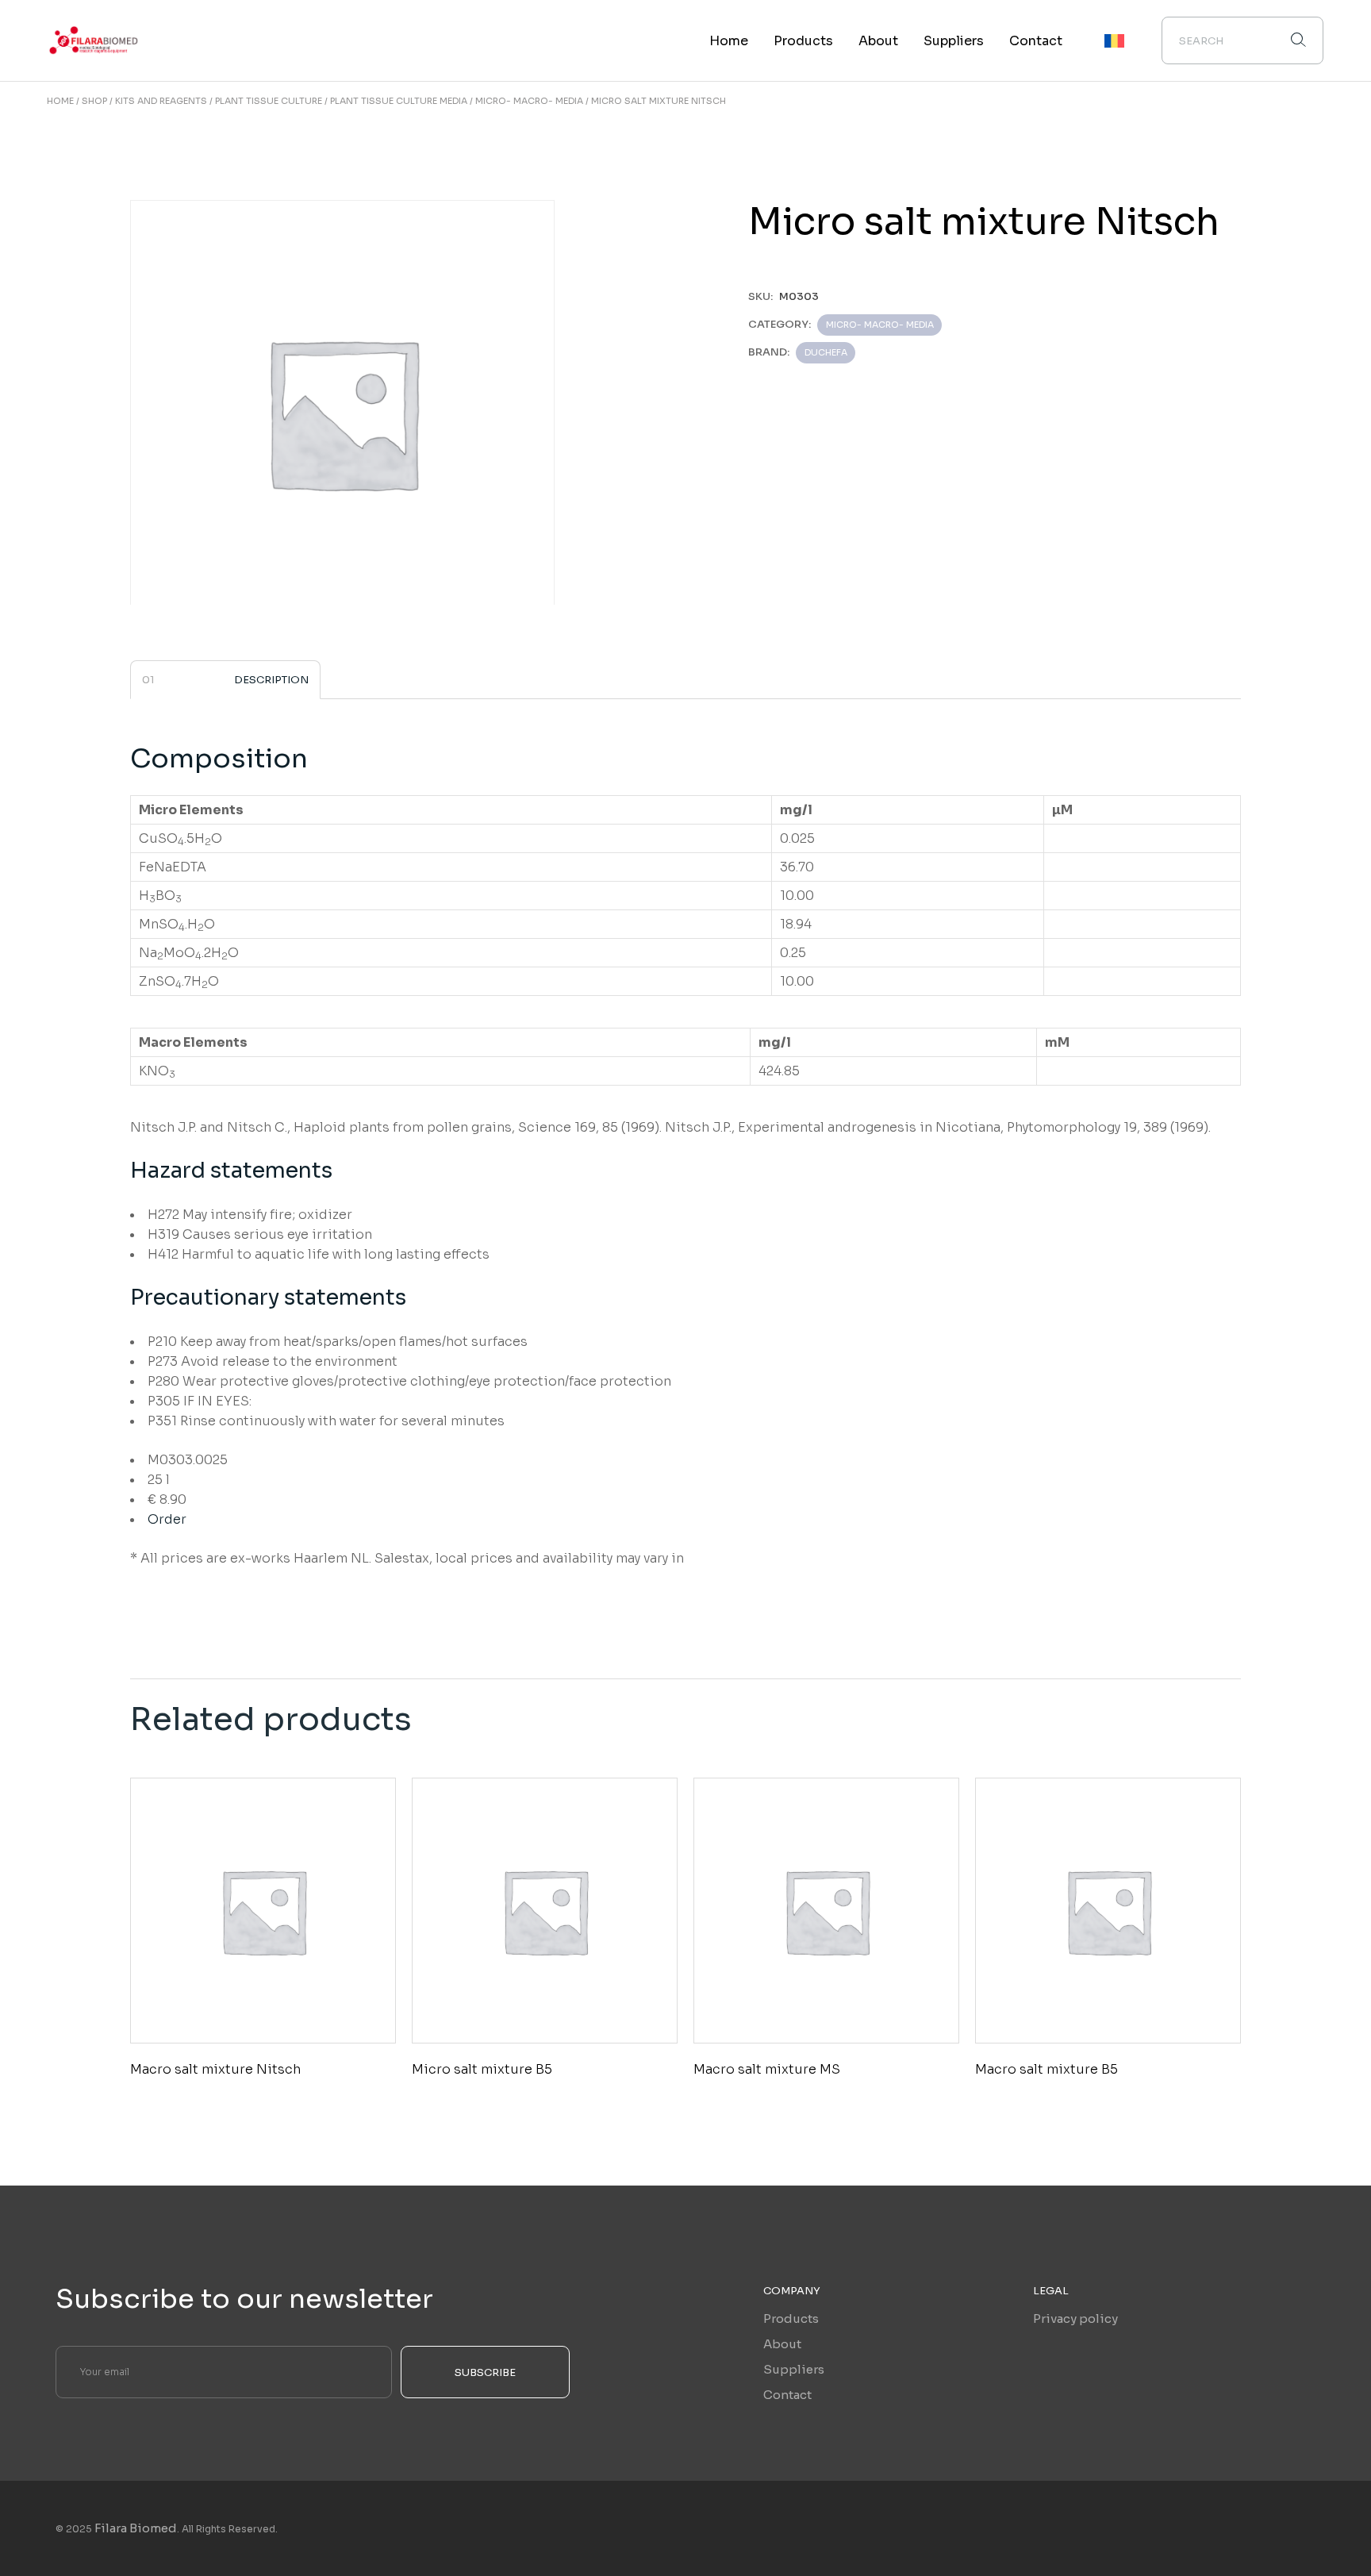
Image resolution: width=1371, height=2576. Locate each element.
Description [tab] (271, 680)
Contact (787, 2395)
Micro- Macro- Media (880, 325)
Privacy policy (1075, 2318)
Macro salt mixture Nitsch (215, 2069)
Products (791, 2318)
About (782, 2344)
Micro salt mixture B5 (482, 2069)
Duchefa (826, 352)
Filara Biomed (136, 2528)
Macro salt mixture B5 (1046, 2069)
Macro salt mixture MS (767, 2069)
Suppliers (794, 2369)
